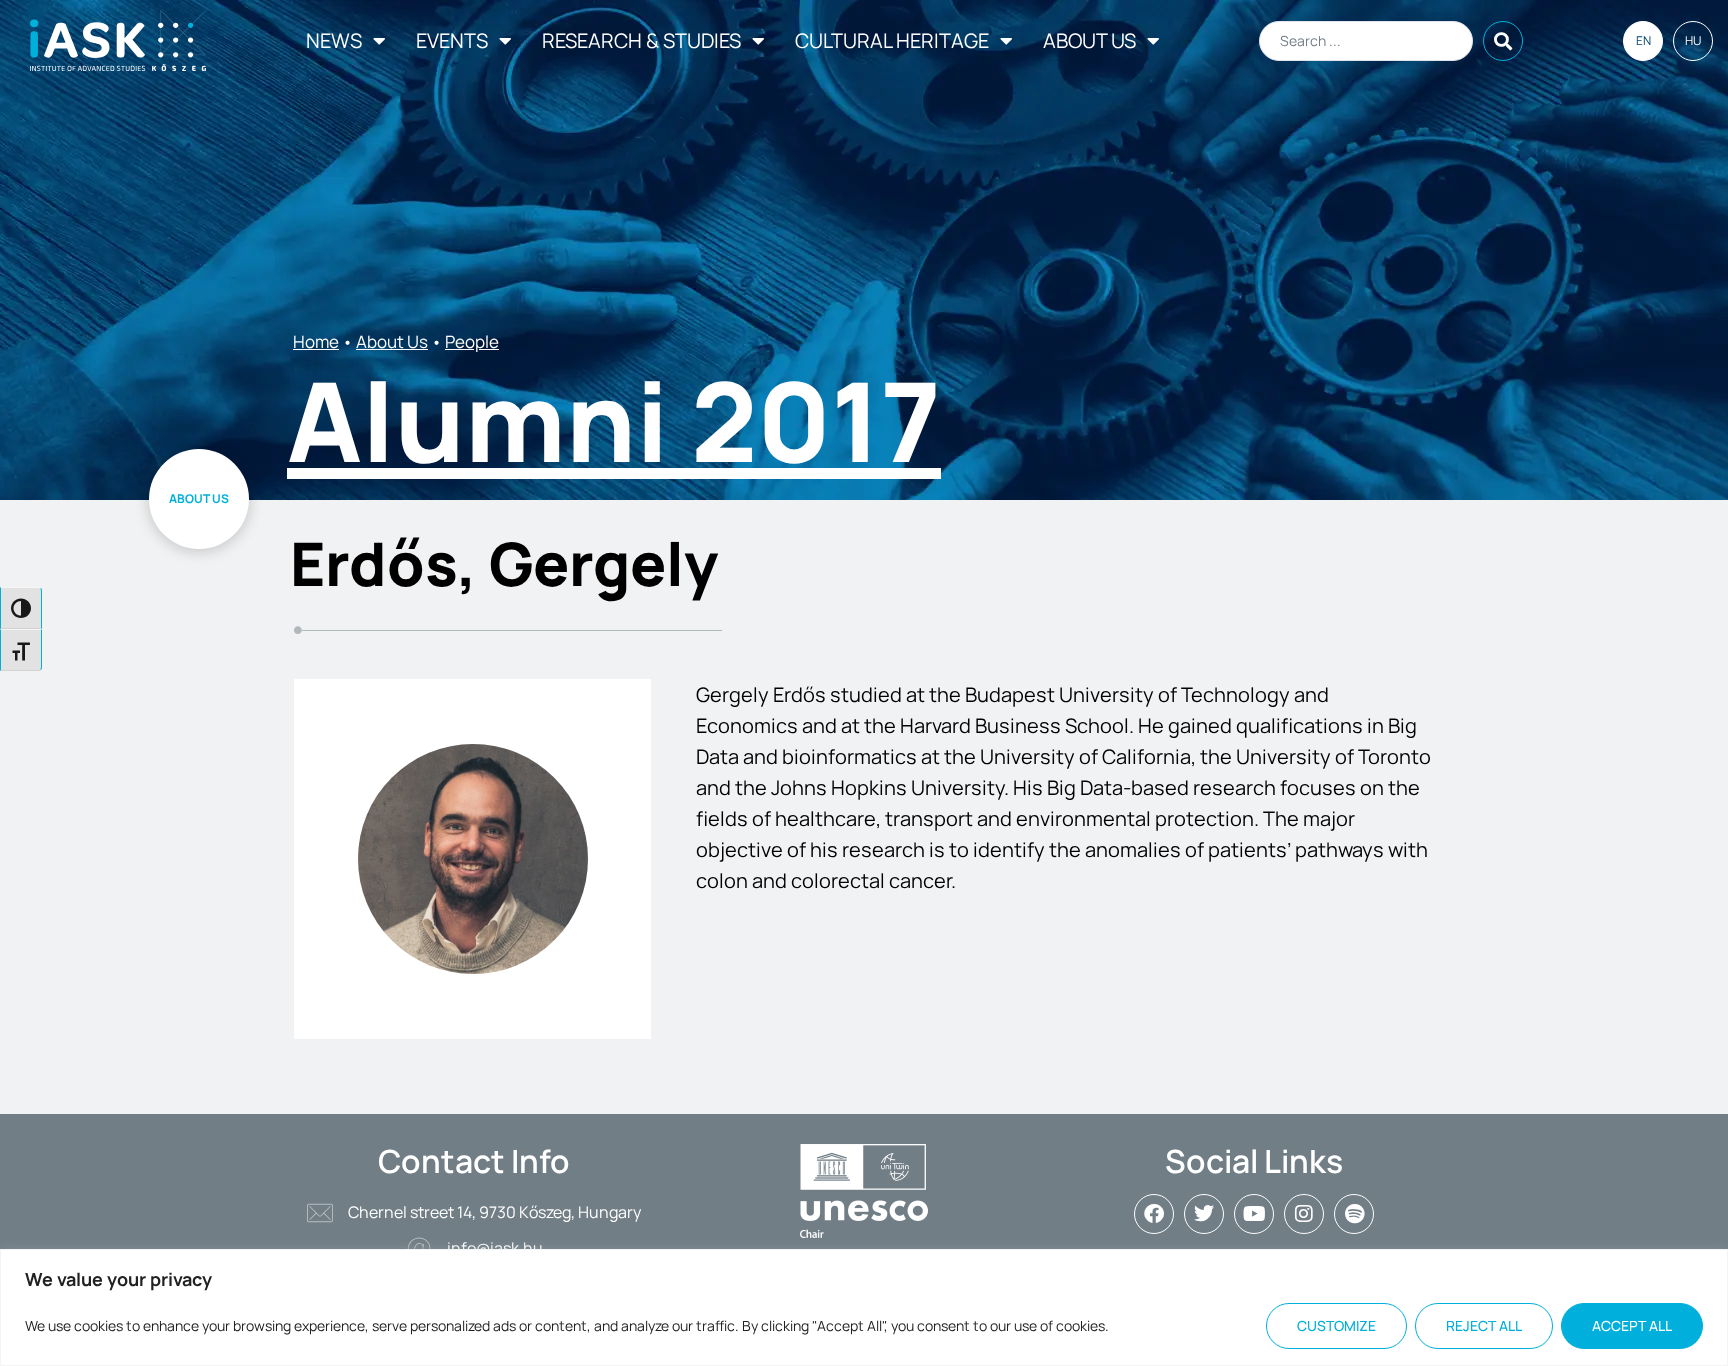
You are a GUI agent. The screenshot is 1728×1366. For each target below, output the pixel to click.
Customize (1336, 1325)
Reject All (1484, 1325)
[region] (864, 1307)
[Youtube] (1254, 1214)
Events (452, 40)
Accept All (1632, 1325)
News (334, 40)
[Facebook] (1154, 1214)
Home (316, 341)
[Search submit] (1503, 41)
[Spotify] (1354, 1214)
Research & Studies (641, 40)
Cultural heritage (892, 40)
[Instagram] (1304, 1214)
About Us (1089, 40)
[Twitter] (1204, 1214)
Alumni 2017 (614, 420)
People (472, 341)
